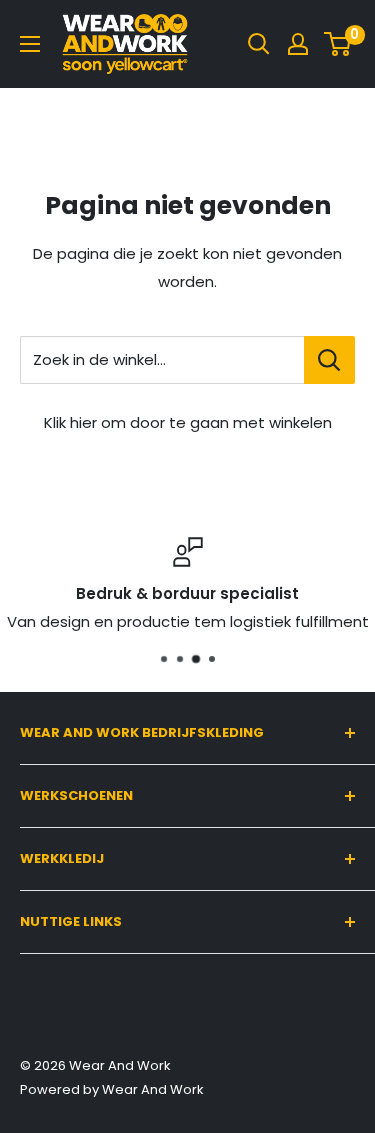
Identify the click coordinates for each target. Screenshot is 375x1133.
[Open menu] (30, 44)
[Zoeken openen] (259, 44)
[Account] (298, 44)
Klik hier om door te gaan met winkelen (188, 422)
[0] (338, 44)
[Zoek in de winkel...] (329, 360)
